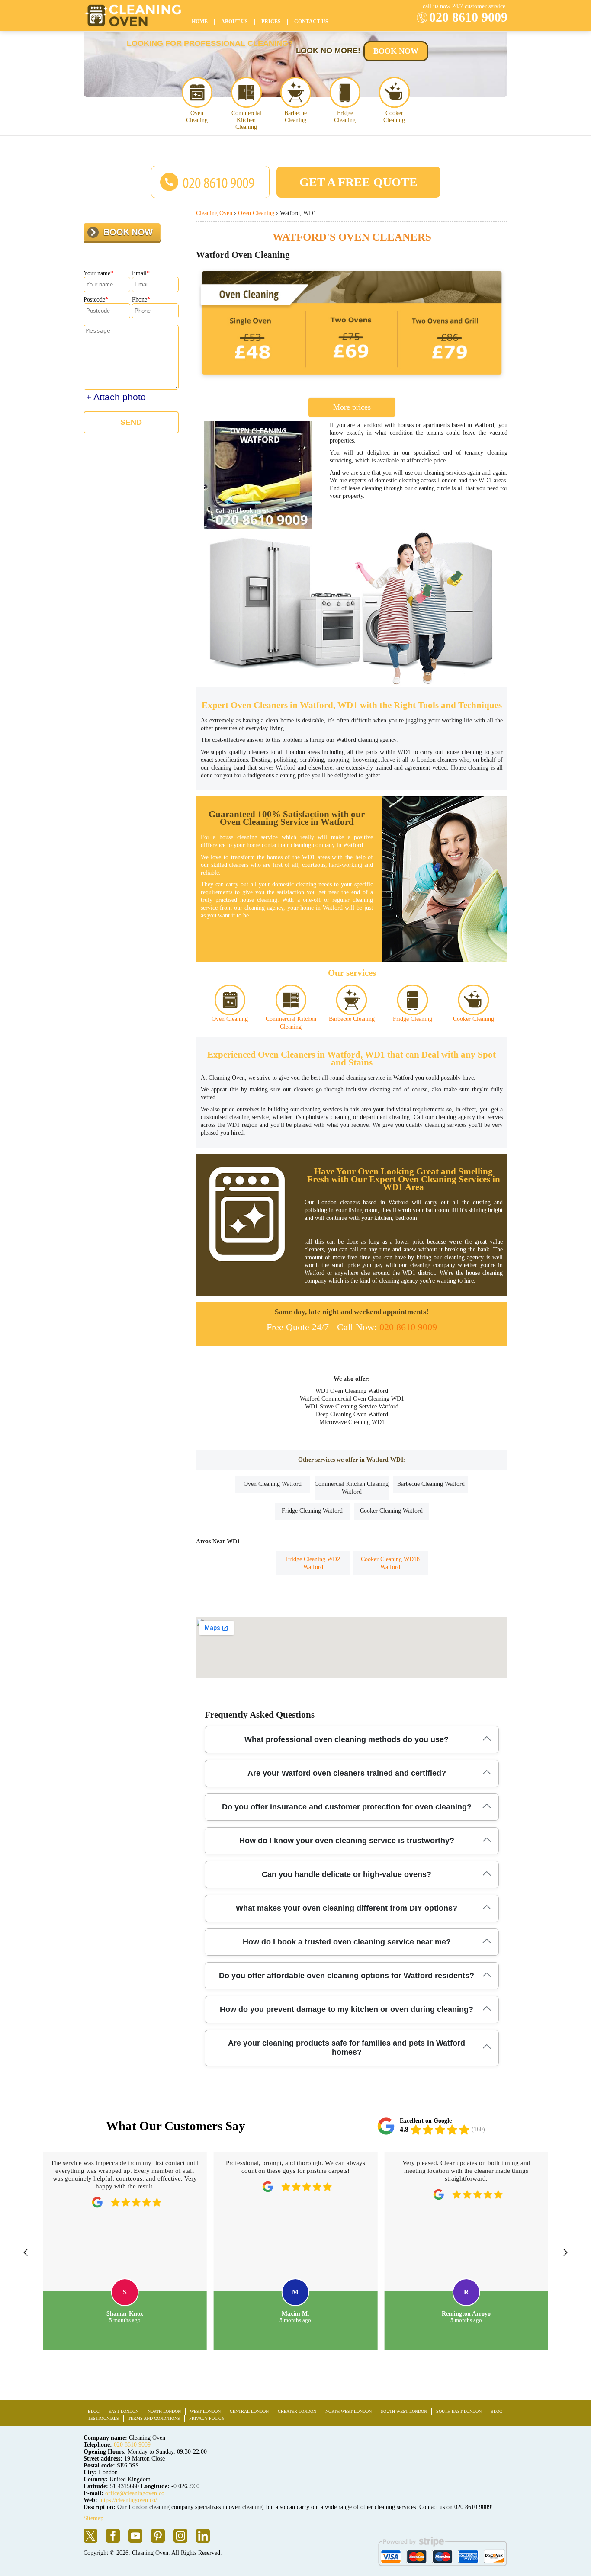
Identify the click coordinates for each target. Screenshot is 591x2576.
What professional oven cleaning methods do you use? (347, 1739)
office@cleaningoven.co (135, 2493)
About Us (234, 22)
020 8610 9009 (468, 17)
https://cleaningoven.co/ (128, 2500)
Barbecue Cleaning (295, 117)
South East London (459, 2411)
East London (124, 2411)
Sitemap (93, 2518)
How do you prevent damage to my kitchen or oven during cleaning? (347, 2009)
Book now (396, 51)
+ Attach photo (116, 397)
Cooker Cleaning (394, 117)
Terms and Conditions (154, 2418)
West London (205, 2411)
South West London (404, 2411)
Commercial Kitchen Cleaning (246, 120)
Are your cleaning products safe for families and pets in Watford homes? (347, 2048)
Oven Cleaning (197, 117)
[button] (26, 2252)
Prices (271, 22)
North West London (348, 2411)
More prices (352, 407)
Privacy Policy (207, 2418)
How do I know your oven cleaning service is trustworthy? (347, 1841)
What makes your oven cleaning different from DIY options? (347, 1908)
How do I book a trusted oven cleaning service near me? (347, 1942)
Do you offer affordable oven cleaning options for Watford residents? (347, 1976)
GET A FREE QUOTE (358, 182)
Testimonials (103, 2418)
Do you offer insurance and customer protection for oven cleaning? (347, 1807)
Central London (249, 2411)
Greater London (297, 2411)
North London (164, 2411)
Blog (94, 2411)
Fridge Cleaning (345, 117)
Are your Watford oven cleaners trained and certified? (347, 1773)
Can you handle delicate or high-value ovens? (347, 1874)
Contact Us (311, 22)
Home (200, 22)
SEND (131, 422)
